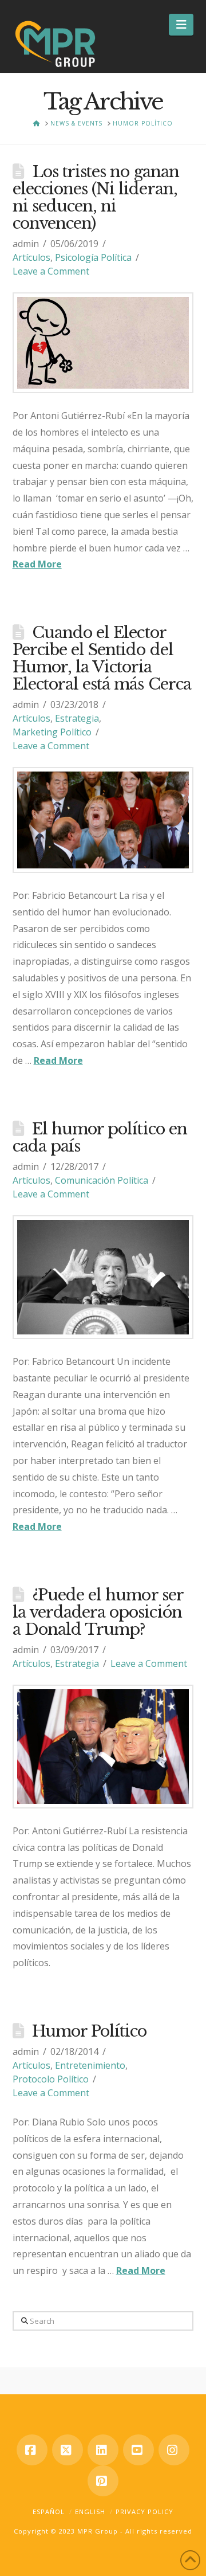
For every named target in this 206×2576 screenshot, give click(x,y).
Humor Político (90, 2031)
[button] (181, 25)
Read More (37, 564)
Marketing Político (52, 732)
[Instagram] (174, 2450)
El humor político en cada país (100, 1138)
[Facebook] (32, 2450)
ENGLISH (90, 2512)
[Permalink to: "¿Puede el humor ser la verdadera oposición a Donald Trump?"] (103, 1747)
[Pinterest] (103, 2481)
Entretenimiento (90, 2065)
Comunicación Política (102, 1180)
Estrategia (77, 718)
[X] (68, 2450)
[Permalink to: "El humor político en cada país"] (103, 1277)
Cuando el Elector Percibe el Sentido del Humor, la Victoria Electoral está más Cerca (102, 658)
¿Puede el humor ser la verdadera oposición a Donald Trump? (98, 1612)
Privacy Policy (144, 2512)
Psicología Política (93, 257)
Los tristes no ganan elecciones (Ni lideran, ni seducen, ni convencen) (96, 197)
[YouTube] (138, 2450)
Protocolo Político (51, 2079)
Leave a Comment (51, 271)
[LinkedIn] (103, 2450)
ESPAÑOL (49, 2512)
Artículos (31, 257)
